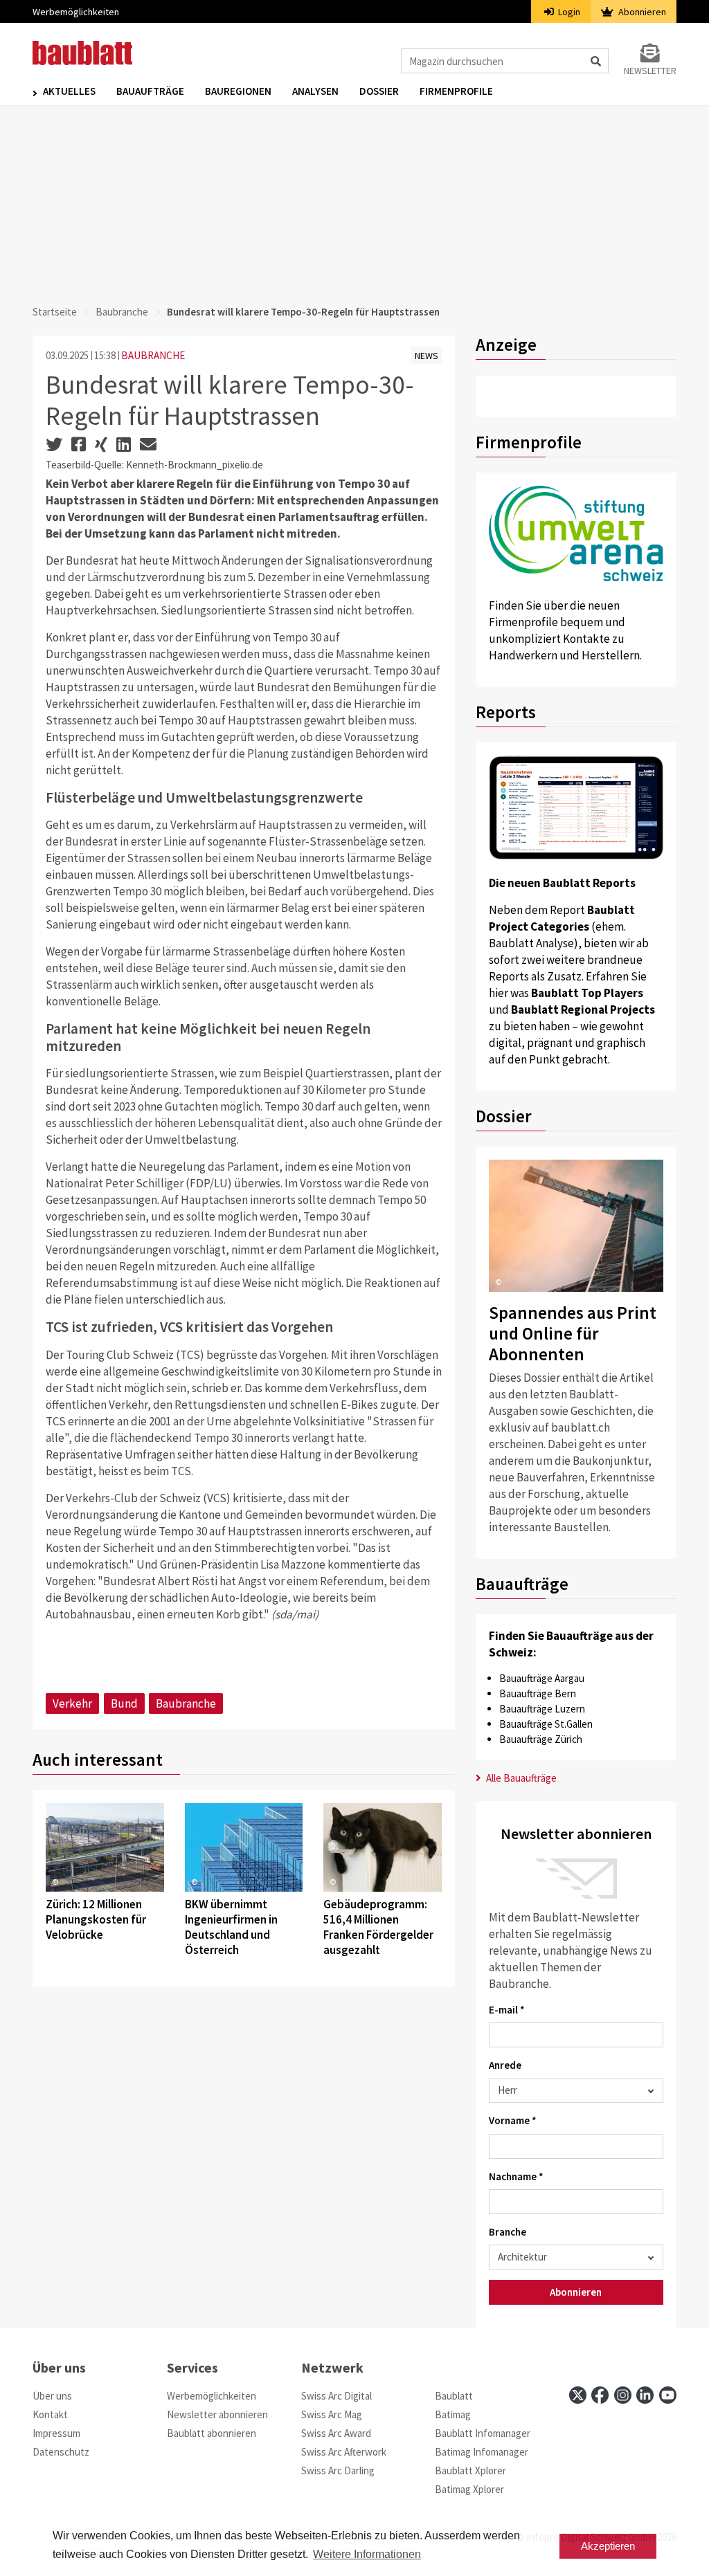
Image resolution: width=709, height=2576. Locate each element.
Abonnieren (641, 12)
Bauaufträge (150, 91)
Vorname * (513, 2120)
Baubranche (122, 312)
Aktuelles (69, 91)
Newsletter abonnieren (217, 2414)
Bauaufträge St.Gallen (546, 1724)
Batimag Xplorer (469, 2489)
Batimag (453, 2414)
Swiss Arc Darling (338, 2470)
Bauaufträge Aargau (542, 1678)
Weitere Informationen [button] (367, 2554)
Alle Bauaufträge (520, 1778)
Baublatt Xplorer (470, 2470)
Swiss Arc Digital (336, 2396)
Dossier (379, 91)
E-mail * (507, 2010)
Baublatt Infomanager (483, 2433)
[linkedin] (645, 2395)
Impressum (56, 2433)
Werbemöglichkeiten (76, 12)
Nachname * (516, 2176)
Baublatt (454, 2396)
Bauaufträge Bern (538, 1693)
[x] (578, 2395)
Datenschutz (61, 2452)
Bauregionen (238, 91)
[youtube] (668, 2395)
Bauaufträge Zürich (541, 1739)
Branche (508, 2232)
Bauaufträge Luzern (542, 1709)
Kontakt (50, 2414)
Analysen (315, 91)
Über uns (52, 2396)
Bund (124, 1703)
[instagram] (623, 2395)
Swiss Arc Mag (332, 2414)
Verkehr (72, 1703)
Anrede (505, 2065)
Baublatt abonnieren (212, 2433)
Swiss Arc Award (336, 2433)
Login (568, 12)
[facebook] (600, 2395)
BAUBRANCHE (153, 355)
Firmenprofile (456, 91)
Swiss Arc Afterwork (344, 2452)
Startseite (55, 312)
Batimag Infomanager (482, 2452)
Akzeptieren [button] (608, 2546)
